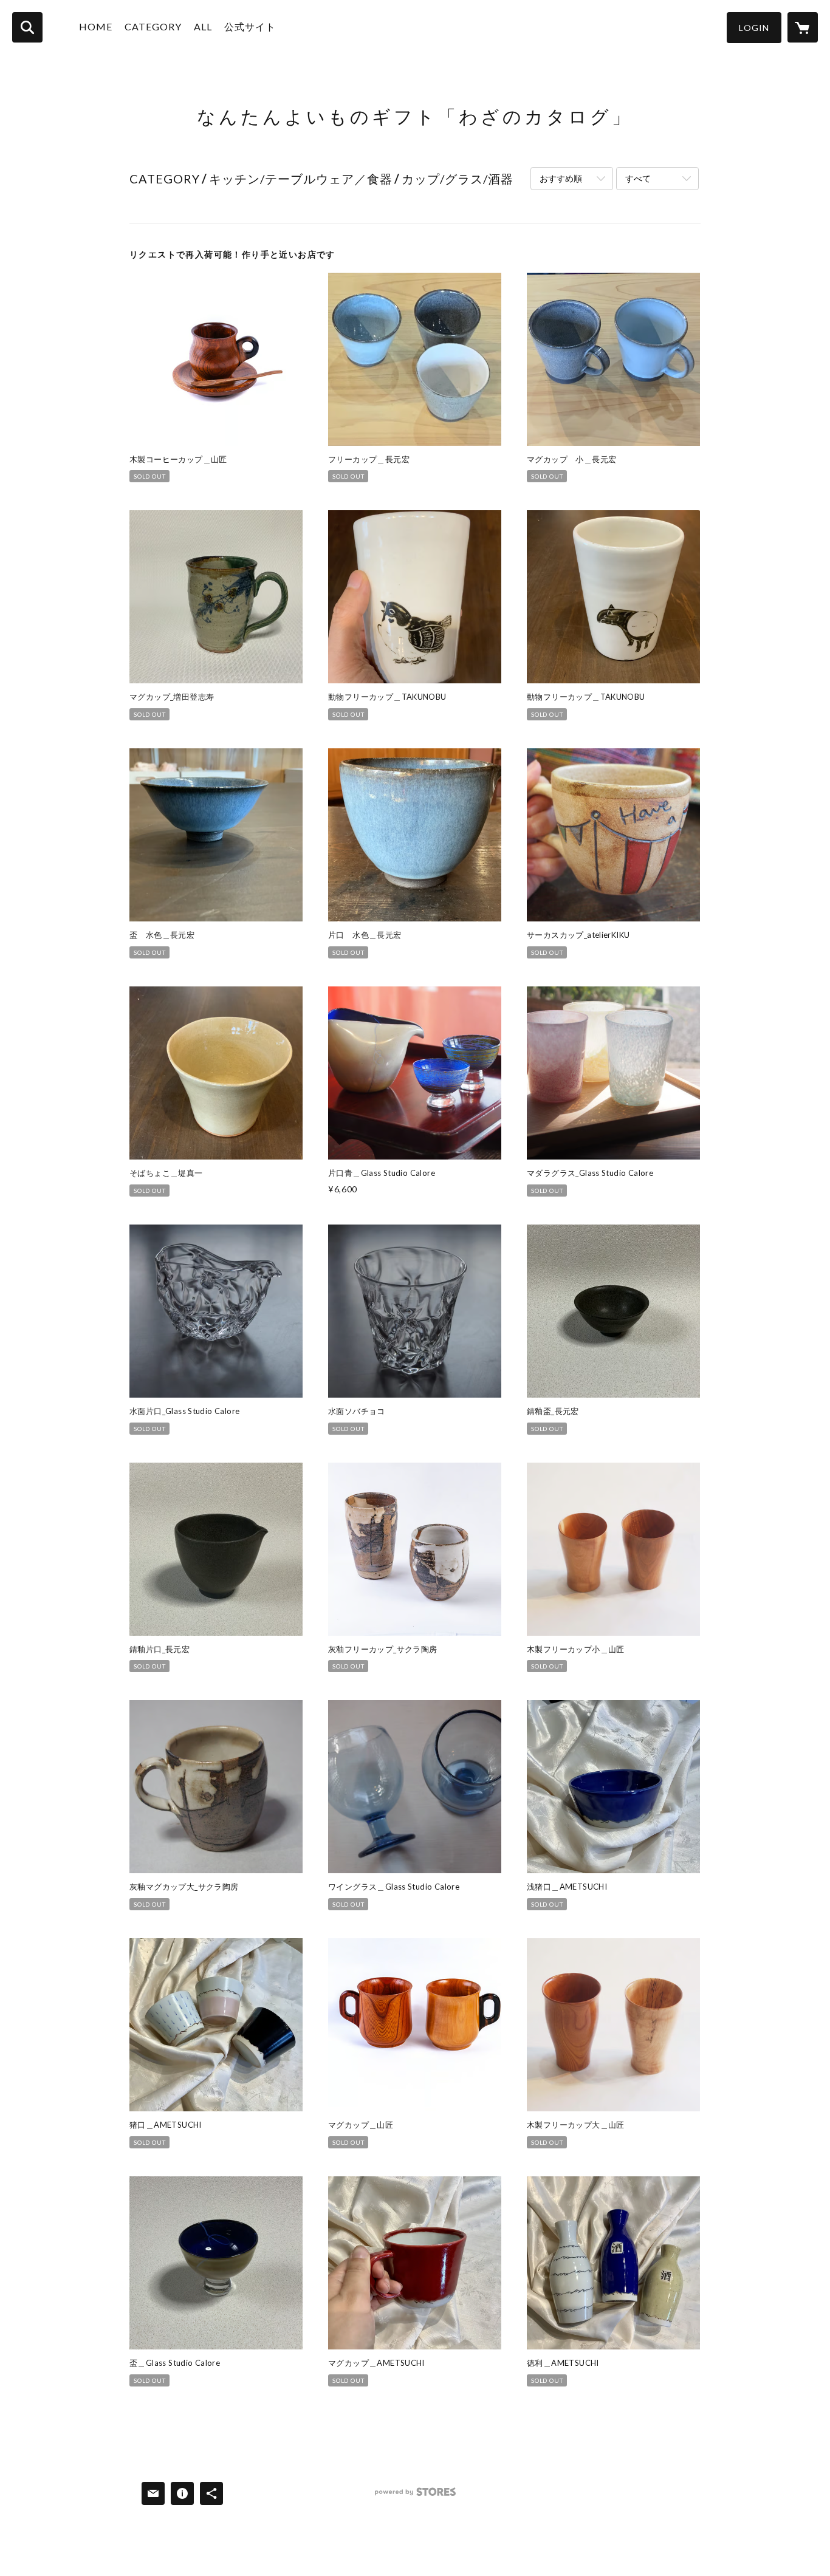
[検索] (27, 27)
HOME (96, 26)
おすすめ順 (561, 178)
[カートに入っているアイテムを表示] (803, 27)
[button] (754, 28)
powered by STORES (415, 2496)
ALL (203, 26)
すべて (638, 178)
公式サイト (250, 26)
